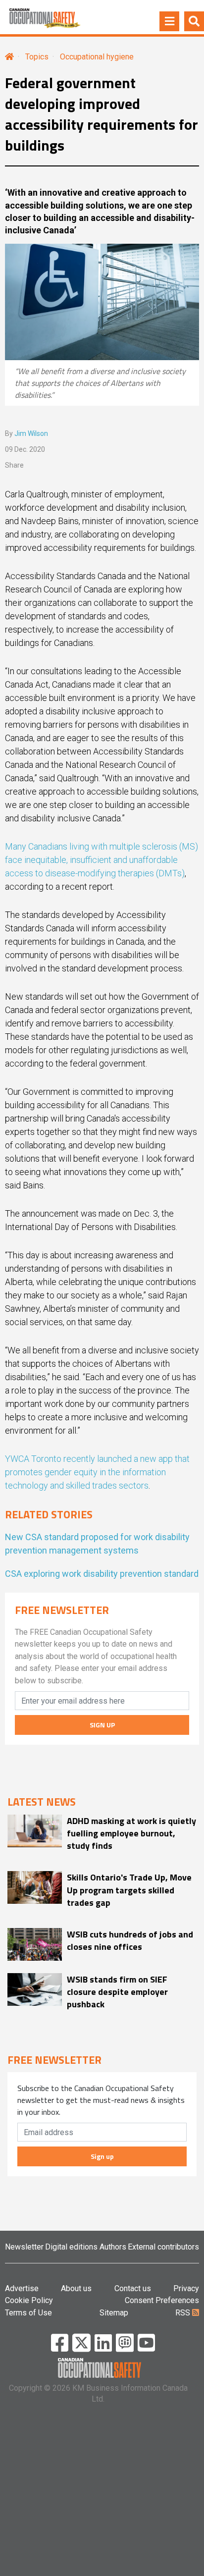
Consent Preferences (162, 2300)
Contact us (133, 2288)
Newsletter (24, 2247)
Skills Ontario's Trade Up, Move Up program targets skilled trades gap (129, 1890)
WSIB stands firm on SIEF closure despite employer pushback (117, 1992)
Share (14, 465)
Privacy (186, 2288)
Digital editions (71, 2247)
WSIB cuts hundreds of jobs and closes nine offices (130, 1940)
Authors (113, 2247)
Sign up (102, 2156)
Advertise (22, 2288)
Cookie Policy (29, 2300)
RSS (184, 2313)
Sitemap (114, 2313)
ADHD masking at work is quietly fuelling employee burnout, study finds (131, 1833)
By (26, 433)
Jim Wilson (31, 433)
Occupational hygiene (97, 57)
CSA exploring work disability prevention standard (102, 1574)
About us (76, 2288)
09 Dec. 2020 (25, 449)
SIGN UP (102, 1725)
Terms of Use (28, 2313)
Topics (37, 57)
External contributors (163, 2247)
